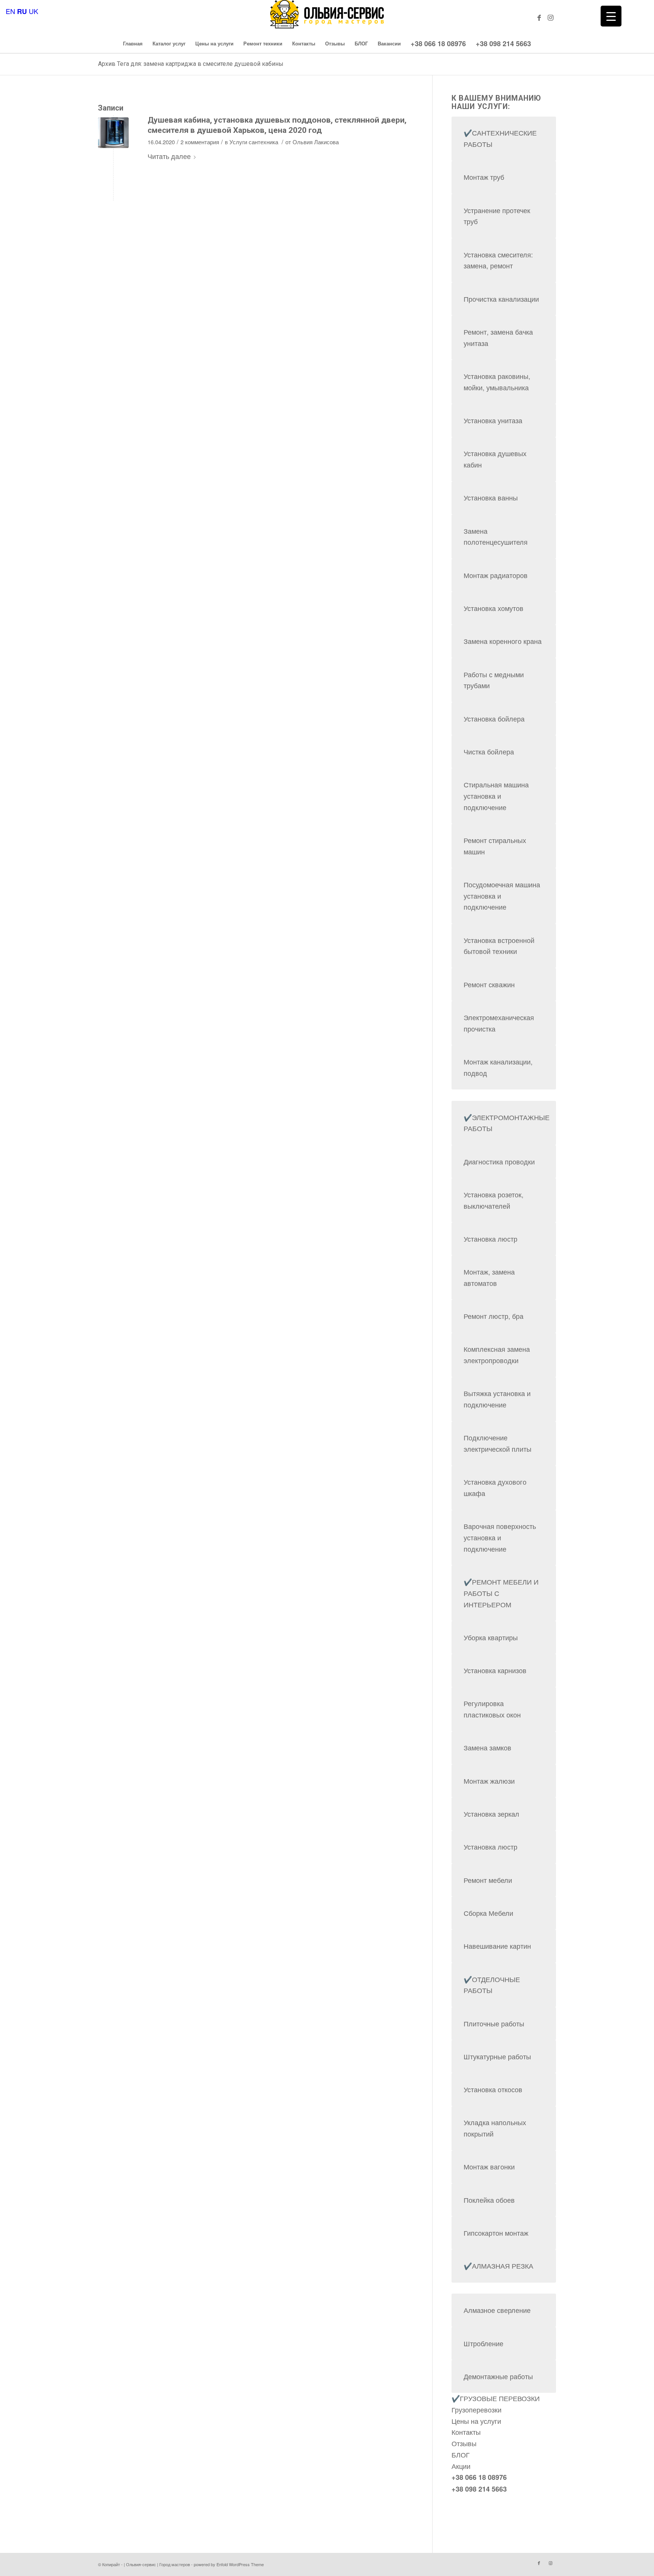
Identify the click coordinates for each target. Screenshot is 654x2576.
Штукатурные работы (497, 2056)
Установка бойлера (494, 718)
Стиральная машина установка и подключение (496, 796)
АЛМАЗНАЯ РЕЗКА (503, 2266)
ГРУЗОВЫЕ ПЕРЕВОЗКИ (500, 2398)
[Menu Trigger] (611, 16)
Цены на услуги (476, 2421)
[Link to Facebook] (539, 17)
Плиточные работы (494, 2023)
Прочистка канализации (501, 299)
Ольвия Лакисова (316, 142)
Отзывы (464, 2443)
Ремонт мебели (488, 1880)
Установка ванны (491, 497)
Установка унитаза (493, 420)
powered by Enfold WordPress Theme (229, 2564)
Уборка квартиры (491, 1637)
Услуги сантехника (254, 142)
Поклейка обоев (489, 2200)
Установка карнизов (495, 1670)
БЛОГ (461, 2454)
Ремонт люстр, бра (494, 1316)
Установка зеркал (491, 1814)
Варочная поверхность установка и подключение (500, 1537)
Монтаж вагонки (489, 2166)
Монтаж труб (484, 177)
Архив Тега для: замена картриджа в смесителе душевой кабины (191, 64)
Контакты (466, 2432)
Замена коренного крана (503, 641)
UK (33, 11)
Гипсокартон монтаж (496, 2233)
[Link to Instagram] (550, 17)
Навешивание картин (497, 1946)
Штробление (483, 2343)
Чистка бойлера (489, 751)
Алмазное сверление (497, 2310)
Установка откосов (493, 2089)
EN (10, 11)
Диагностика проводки (499, 1161)
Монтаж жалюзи (489, 1781)
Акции (461, 2466)
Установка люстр (490, 1239)
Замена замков (487, 1747)
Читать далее (169, 156)
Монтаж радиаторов (496, 575)
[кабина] (113, 133)
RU (22, 11)
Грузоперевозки (476, 2409)
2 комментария (200, 142)
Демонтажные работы (498, 2376)
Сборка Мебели (488, 1913)
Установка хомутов (494, 608)
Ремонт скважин (489, 984)
